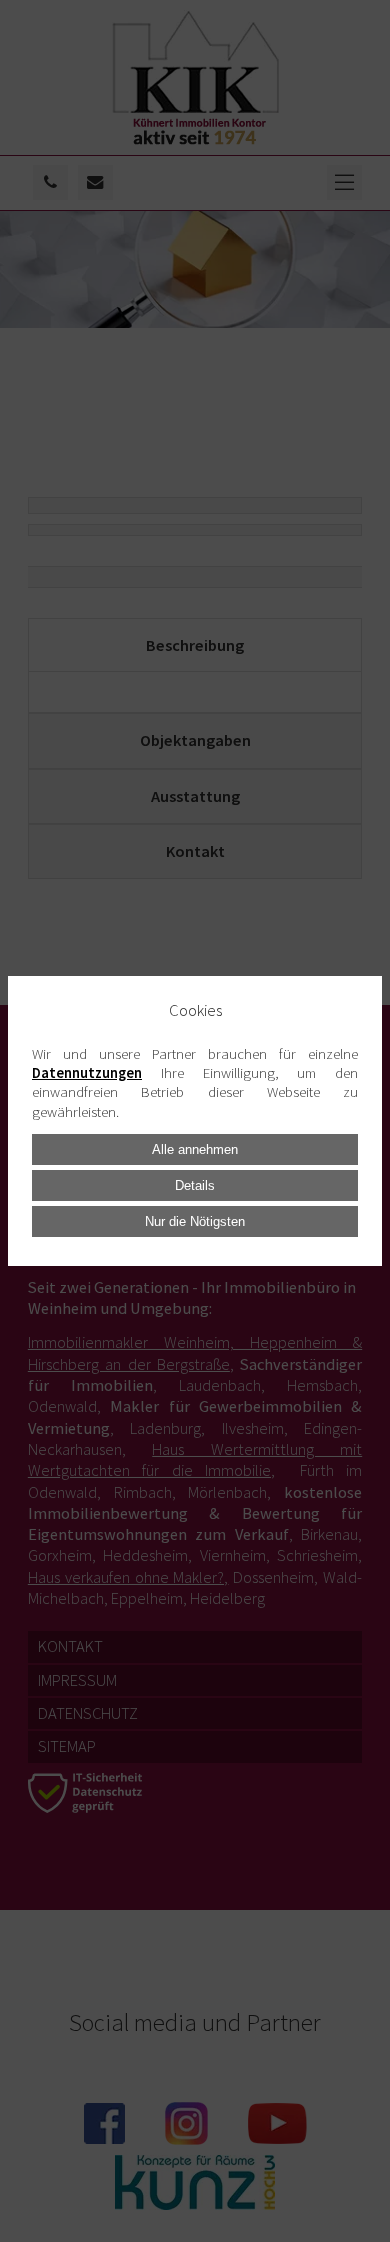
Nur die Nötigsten (195, 1221)
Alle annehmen (195, 1149)
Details (195, 1185)
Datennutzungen (87, 1072)
